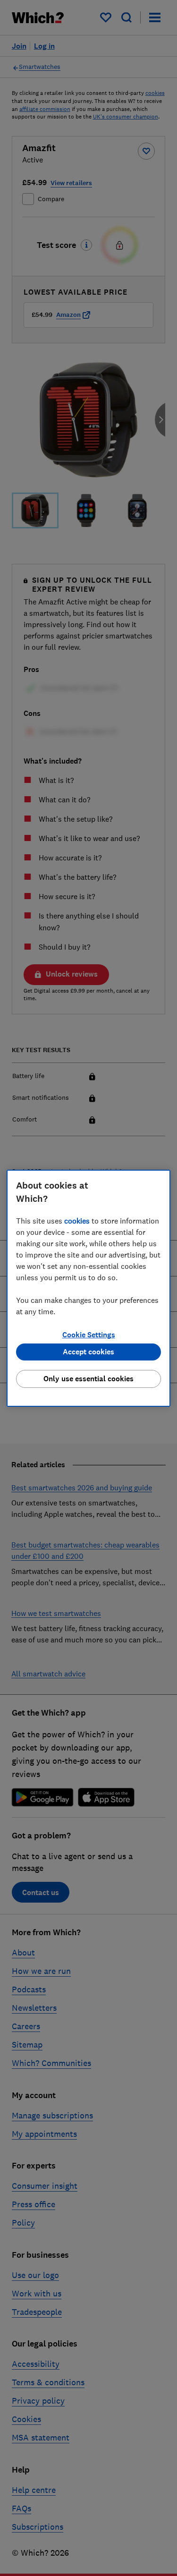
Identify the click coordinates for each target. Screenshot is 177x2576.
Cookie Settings (89, 1335)
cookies (77, 1221)
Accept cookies (88, 1352)
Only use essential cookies (88, 1379)
